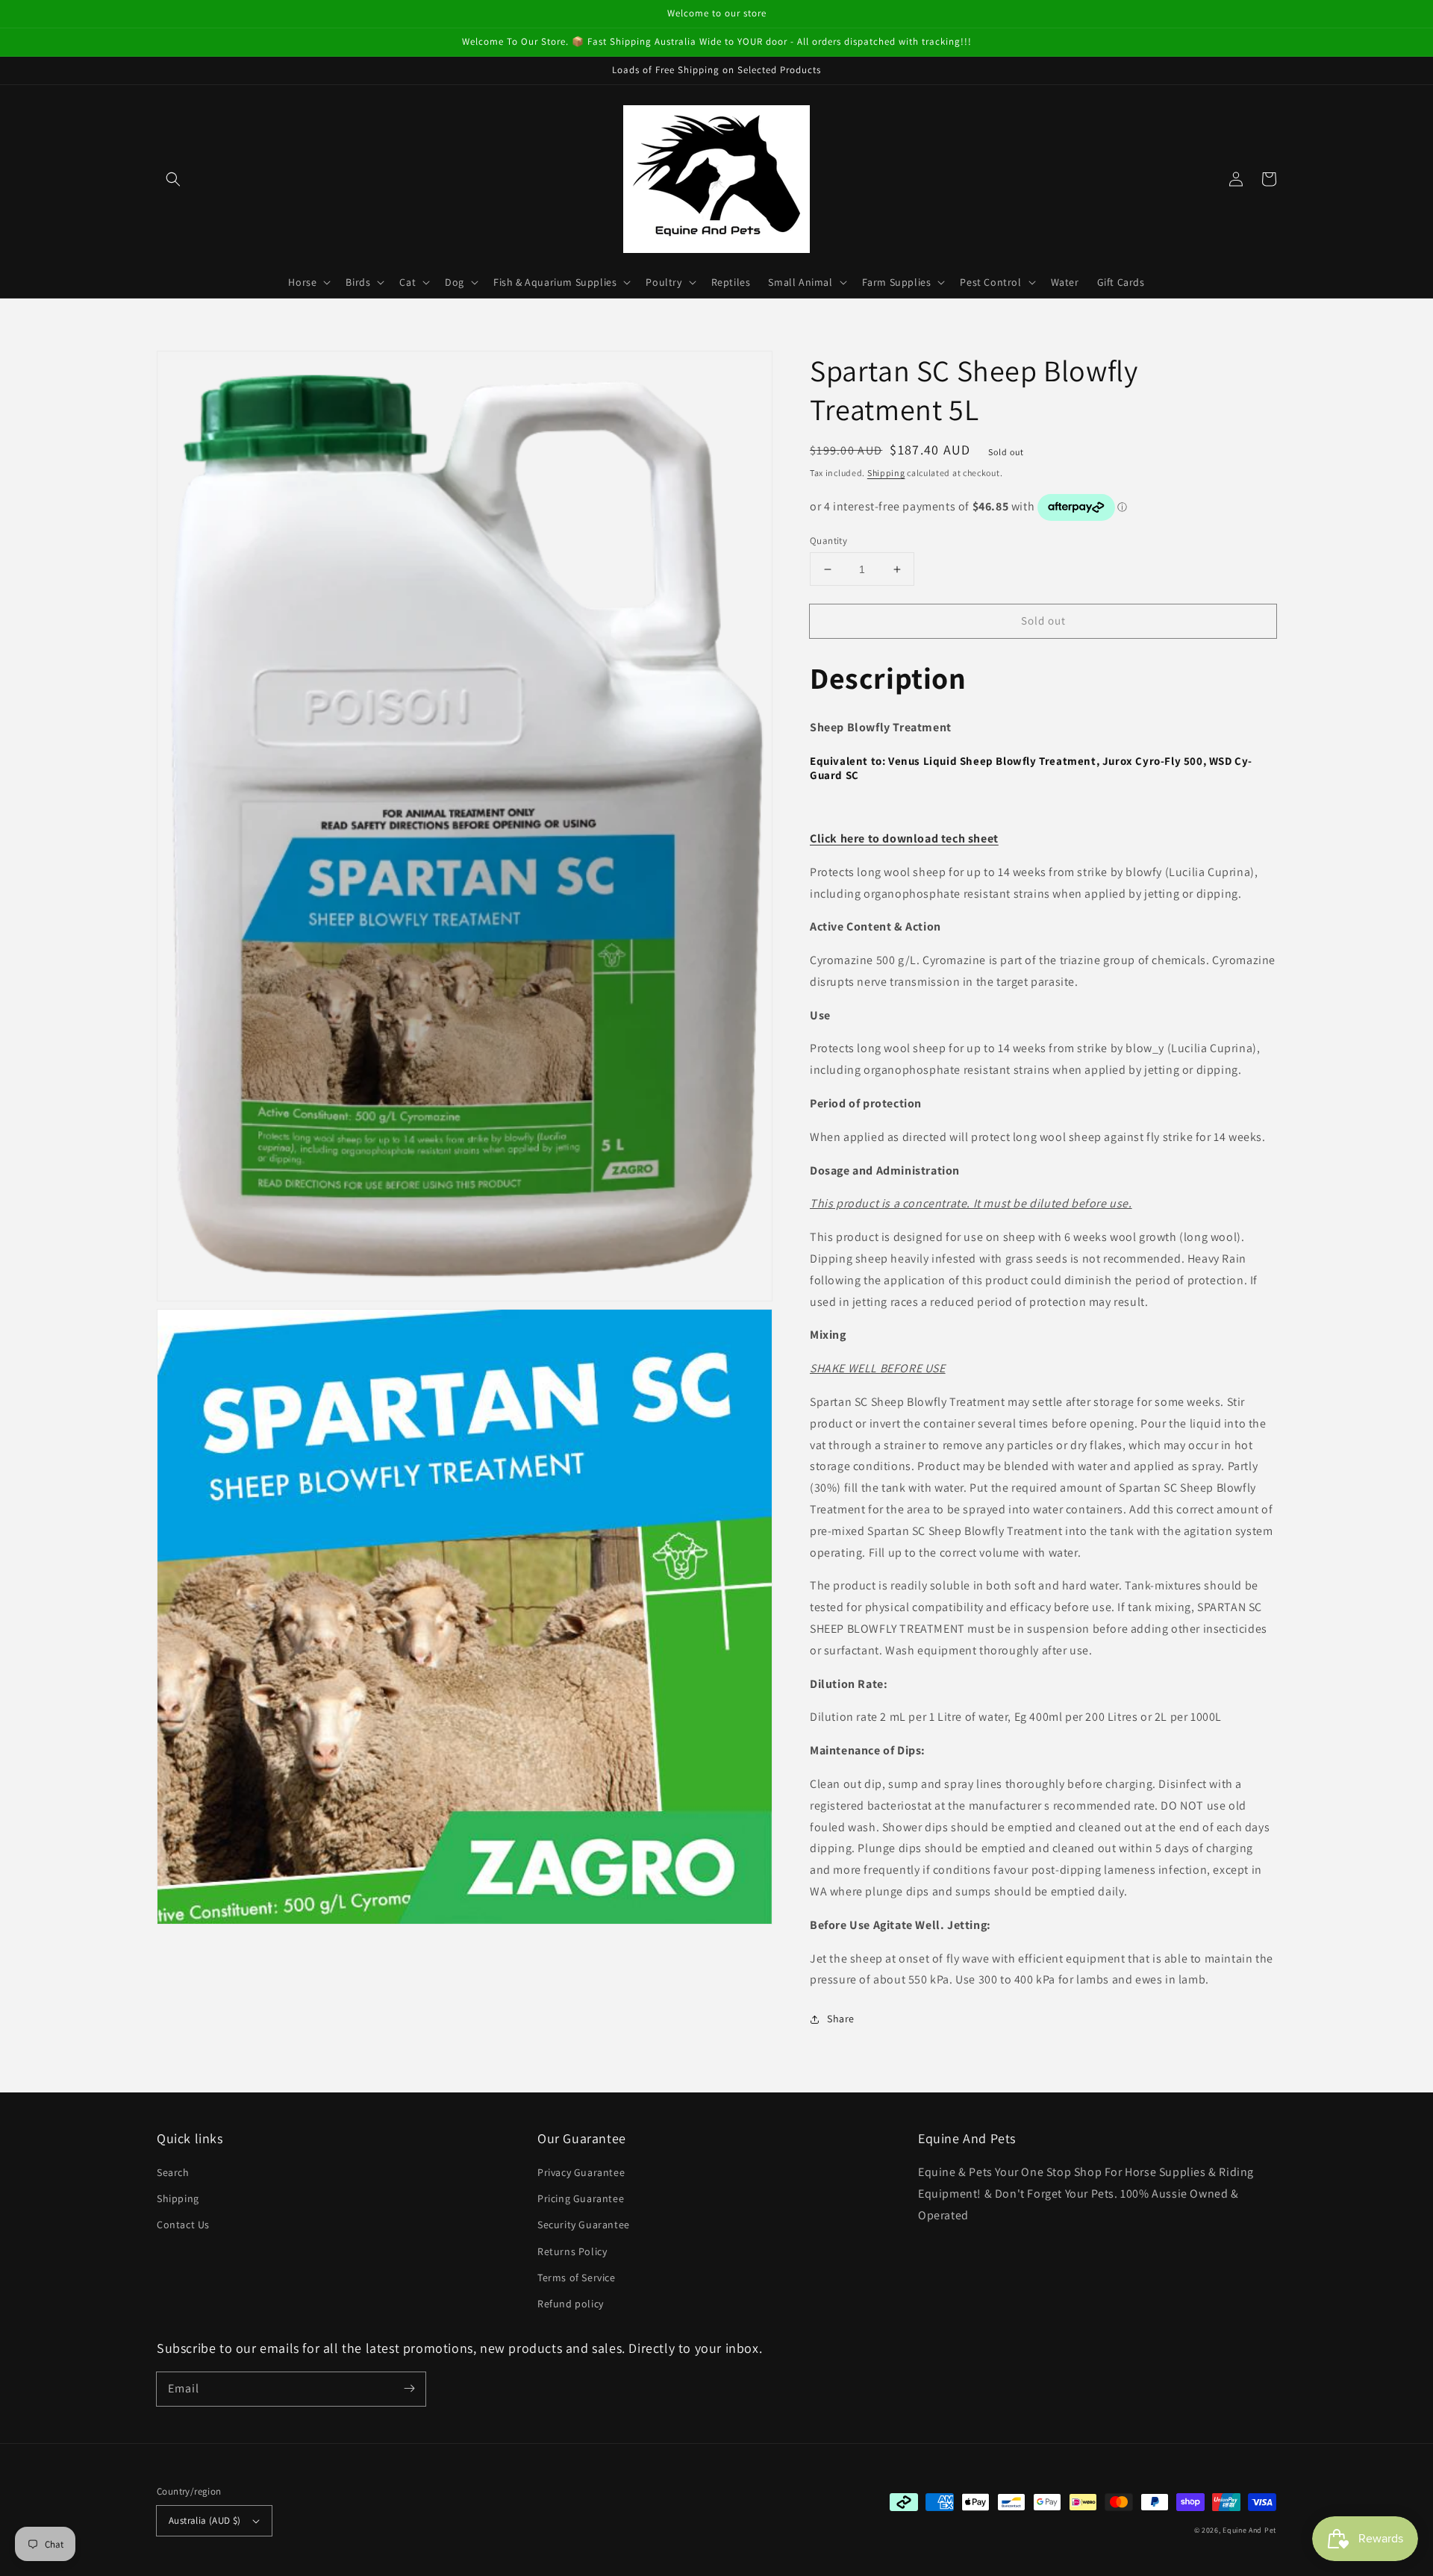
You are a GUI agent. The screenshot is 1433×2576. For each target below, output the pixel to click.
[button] (173, 179)
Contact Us (183, 2225)
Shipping (886, 473)
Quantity (828, 541)
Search (173, 2172)
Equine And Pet (1249, 2530)
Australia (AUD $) (205, 2520)
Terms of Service (577, 2278)
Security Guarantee (584, 2225)
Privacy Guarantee (581, 2172)
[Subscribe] (409, 2389)
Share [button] (841, 2019)
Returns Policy (572, 2251)
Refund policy (571, 2304)
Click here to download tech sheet (904, 838)
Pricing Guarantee (581, 2198)
